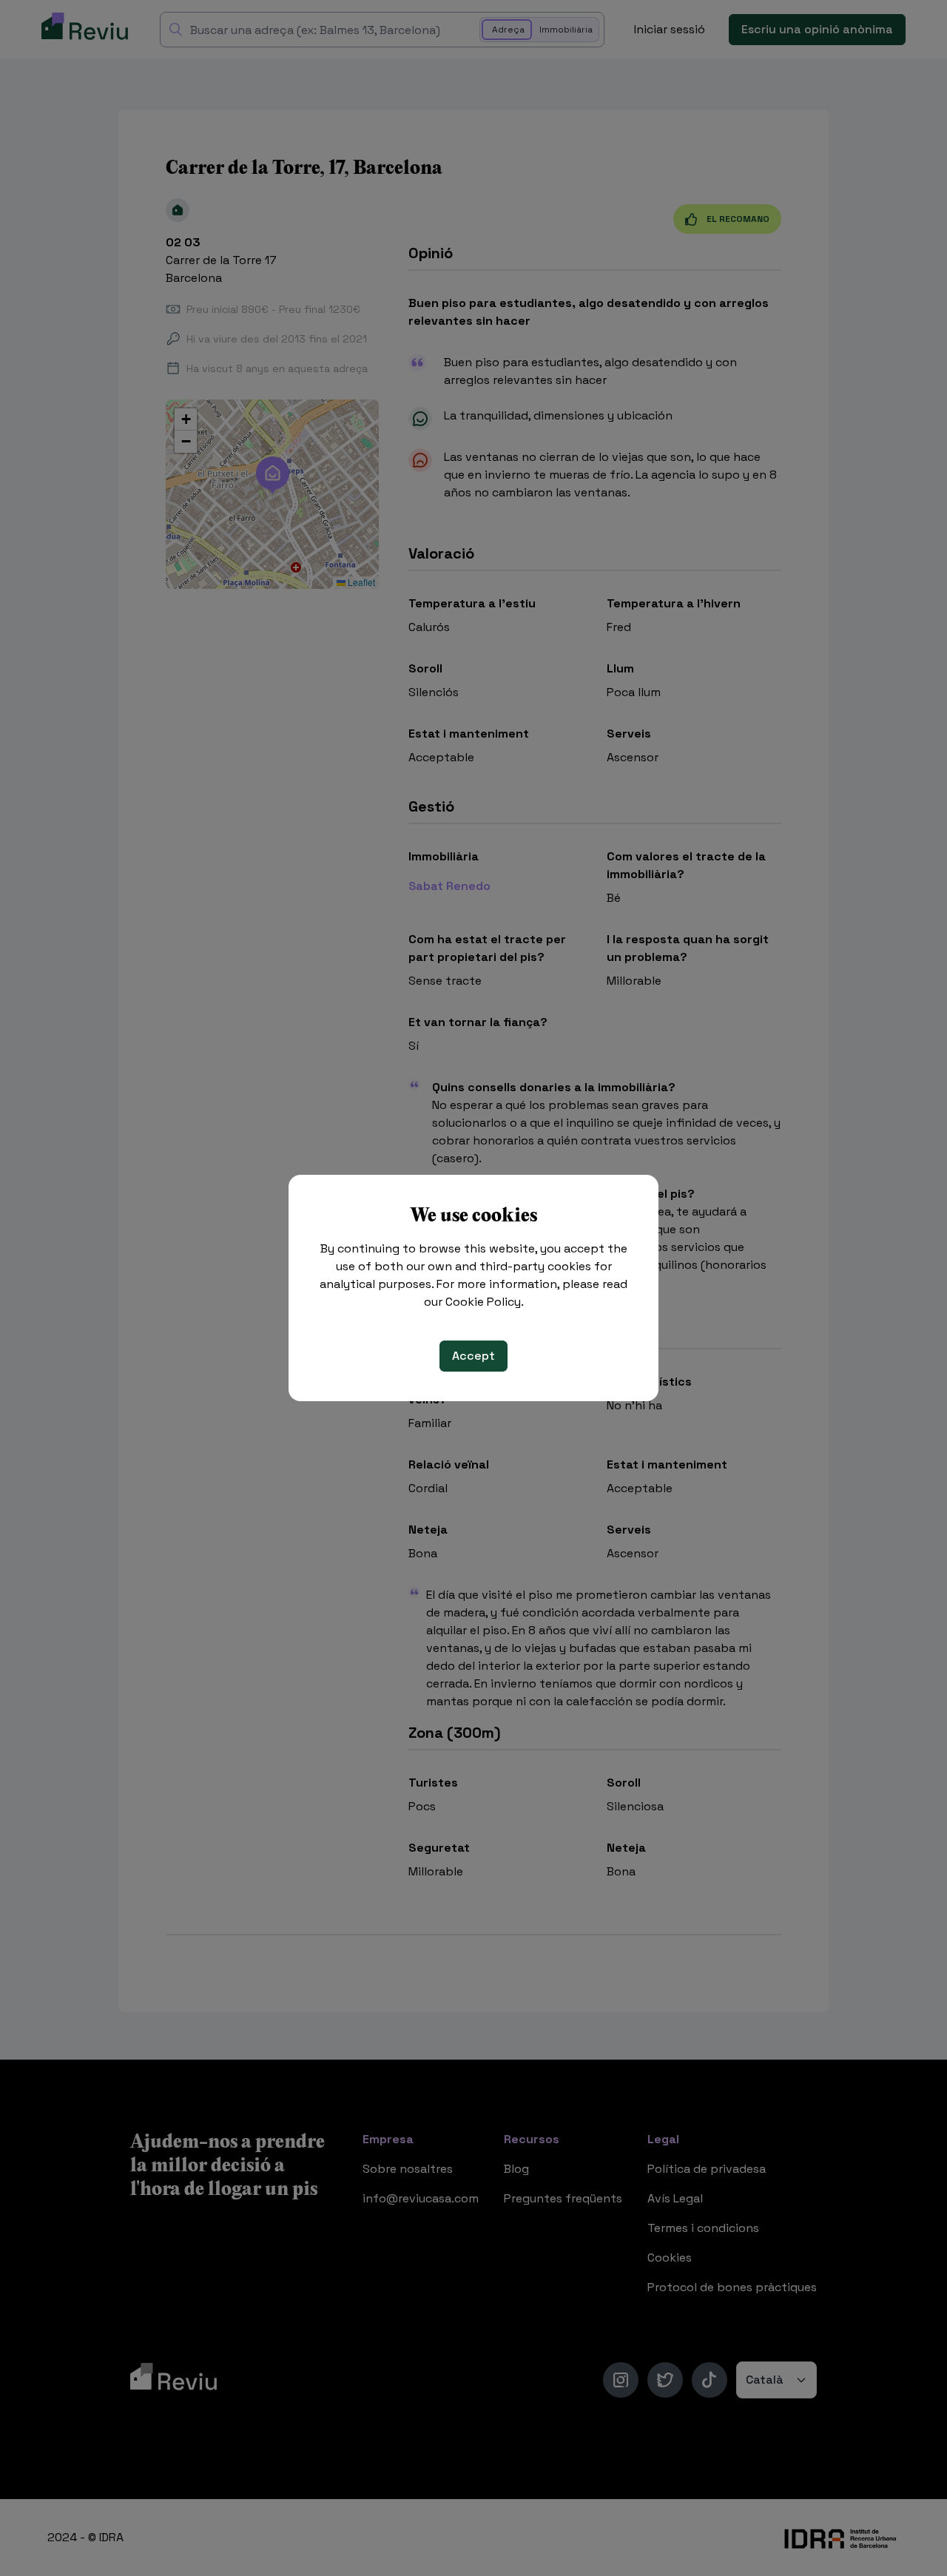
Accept (473, 1356)
